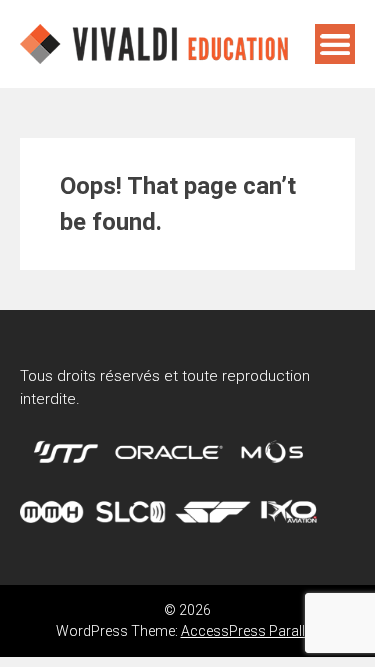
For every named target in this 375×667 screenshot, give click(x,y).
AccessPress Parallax (250, 631)
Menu (335, 44)
